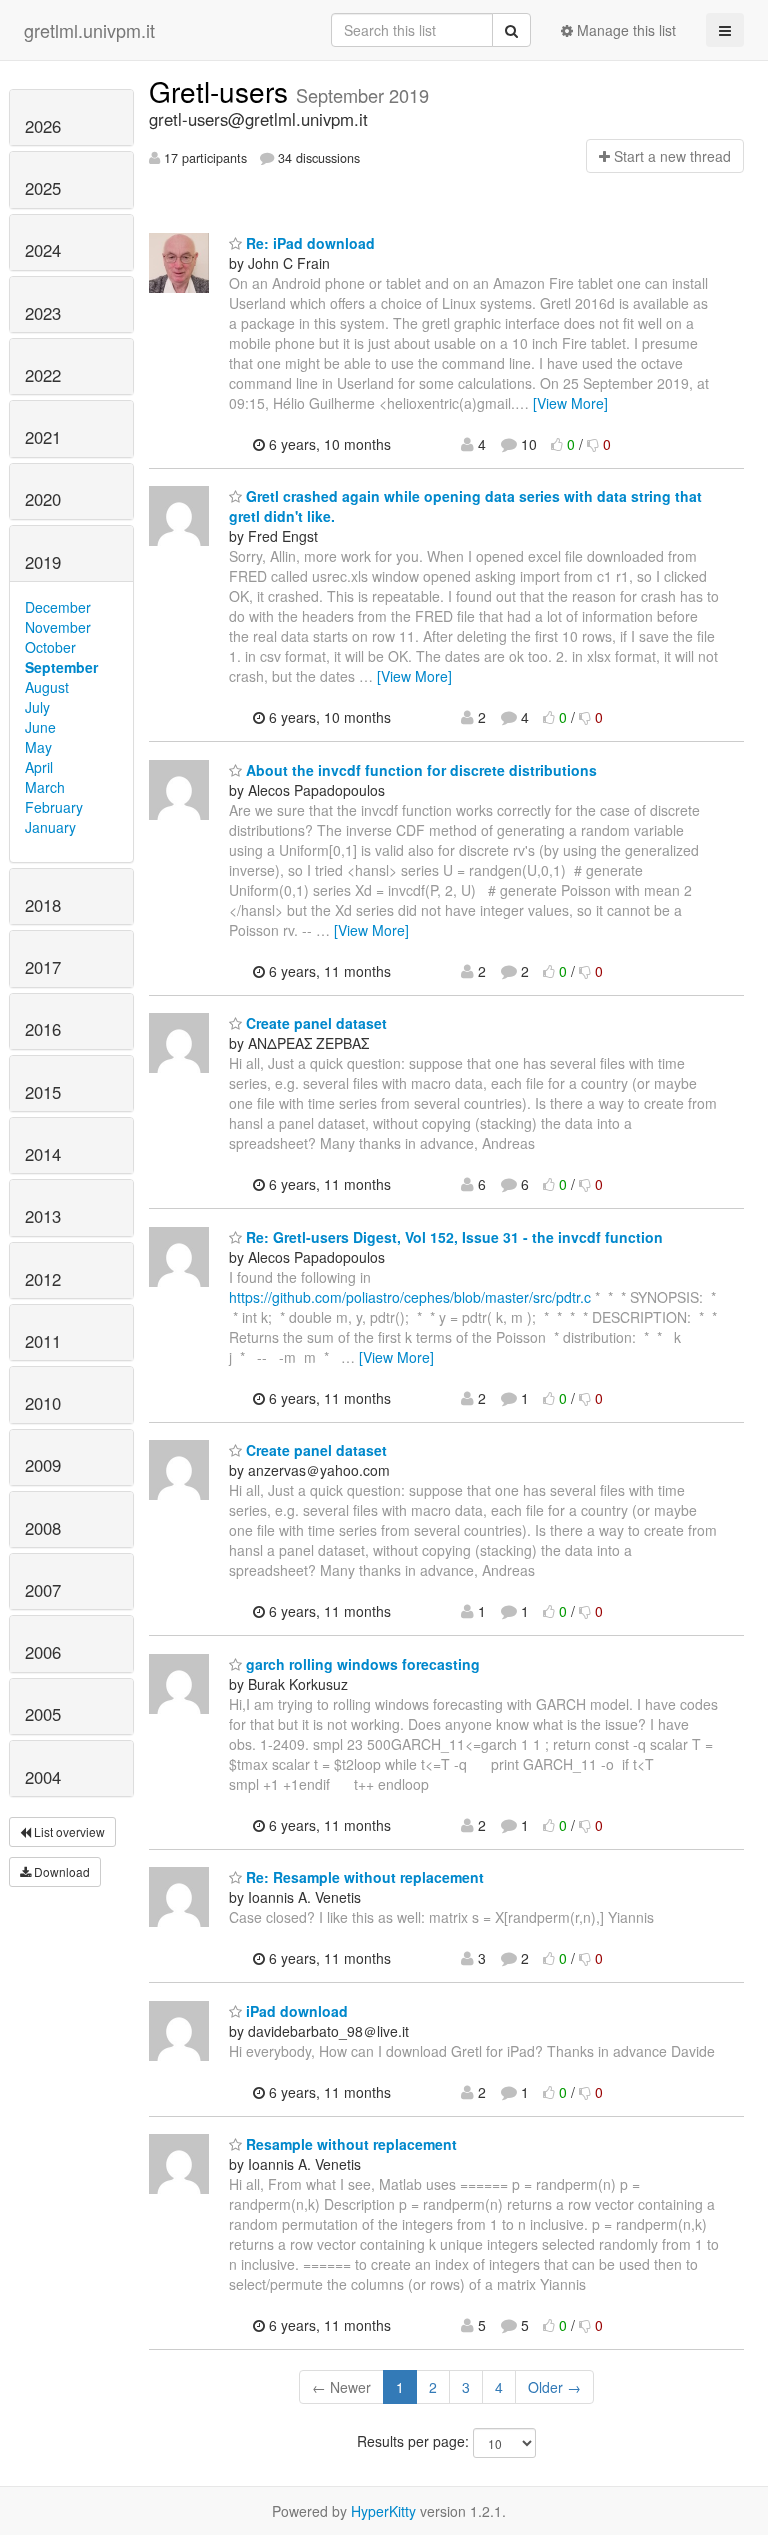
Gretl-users (222, 91)
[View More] (570, 403)
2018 (43, 905)
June (40, 727)
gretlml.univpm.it (89, 30)
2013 (43, 1216)
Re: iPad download (308, 243)
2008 (43, 1528)
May (38, 747)
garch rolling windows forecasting (361, 1664)
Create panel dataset (314, 1023)
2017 (43, 967)
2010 (43, 1403)
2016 (43, 1029)
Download (60, 1871)
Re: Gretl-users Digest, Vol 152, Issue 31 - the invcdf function (452, 1237)
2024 (43, 250)
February (54, 807)
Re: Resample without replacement (363, 1877)
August (47, 687)
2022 (43, 375)
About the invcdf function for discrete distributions (419, 770)
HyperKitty (383, 2511)
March (45, 787)
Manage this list (624, 30)
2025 (43, 188)
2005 (43, 1714)
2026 (43, 126)
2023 (43, 313)
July (37, 707)
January (50, 827)
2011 (43, 1341)
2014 (43, 1154)
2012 (43, 1279)
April (39, 767)
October (50, 647)
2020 (43, 499)
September (61, 667)
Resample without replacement (349, 2144)
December (58, 607)
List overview (68, 1831)
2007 (43, 1590)
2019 (43, 562)
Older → (554, 2387)
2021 (43, 437)
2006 (43, 1652)
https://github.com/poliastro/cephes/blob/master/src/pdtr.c (410, 1297)
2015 (43, 1092)
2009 (43, 1465)
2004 (43, 1777)
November (58, 627)
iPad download (295, 2011)
